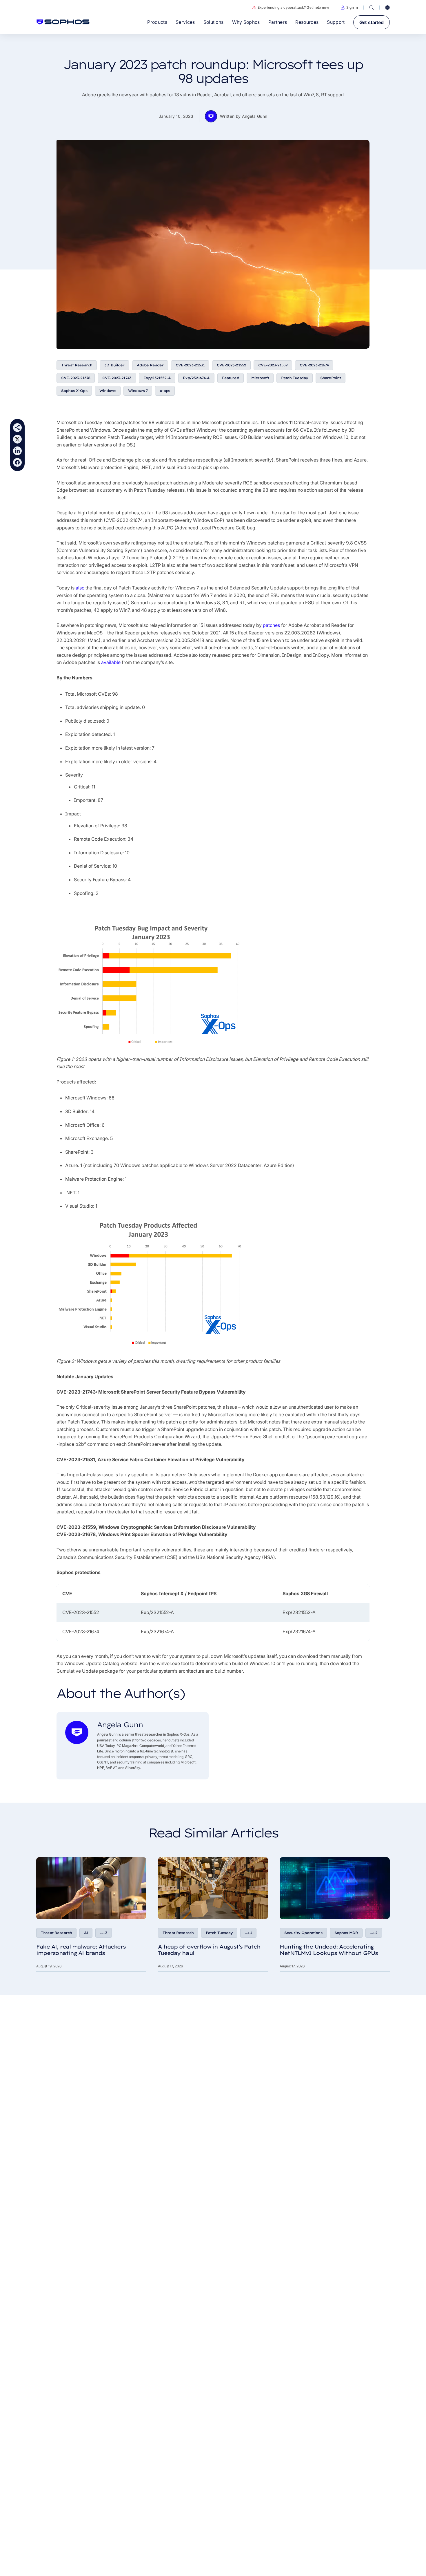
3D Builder (114, 365)
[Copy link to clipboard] (17, 428)
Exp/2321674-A (196, 378)
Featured (231, 378)
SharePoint (331, 378)
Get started (372, 22)
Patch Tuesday (295, 378)
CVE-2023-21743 (117, 378)
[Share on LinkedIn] (17, 451)
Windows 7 (138, 391)
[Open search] (372, 8)
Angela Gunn (255, 116)
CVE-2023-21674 (314, 365)
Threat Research (77, 365)
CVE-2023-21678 (76, 378)
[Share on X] (17, 439)
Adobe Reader (150, 365)
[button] (349, 8)
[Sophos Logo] (63, 22)
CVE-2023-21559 (273, 365)
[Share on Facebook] (17, 462)
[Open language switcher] (387, 8)
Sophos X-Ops (74, 391)
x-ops (165, 391)
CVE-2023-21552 (231, 365)
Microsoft (260, 378)
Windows (108, 391)
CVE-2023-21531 (190, 365)
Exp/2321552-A (157, 378)
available (111, 662)
